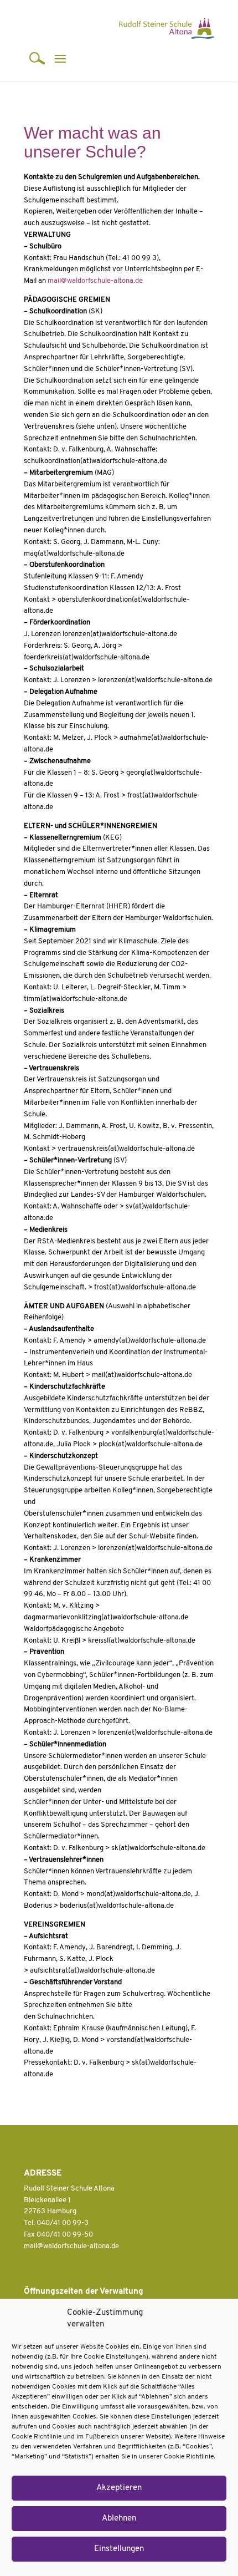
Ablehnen (119, 2519)
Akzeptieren (119, 2488)
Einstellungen (119, 2549)
